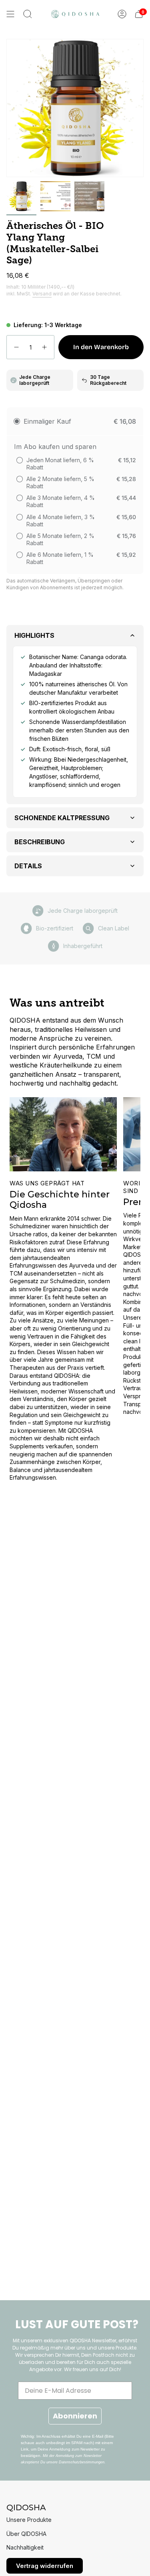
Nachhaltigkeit (25, 2547)
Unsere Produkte (29, 2520)
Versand (42, 294)
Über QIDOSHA (26, 2534)
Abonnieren (75, 2416)
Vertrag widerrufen (45, 2566)
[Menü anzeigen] (10, 14)
